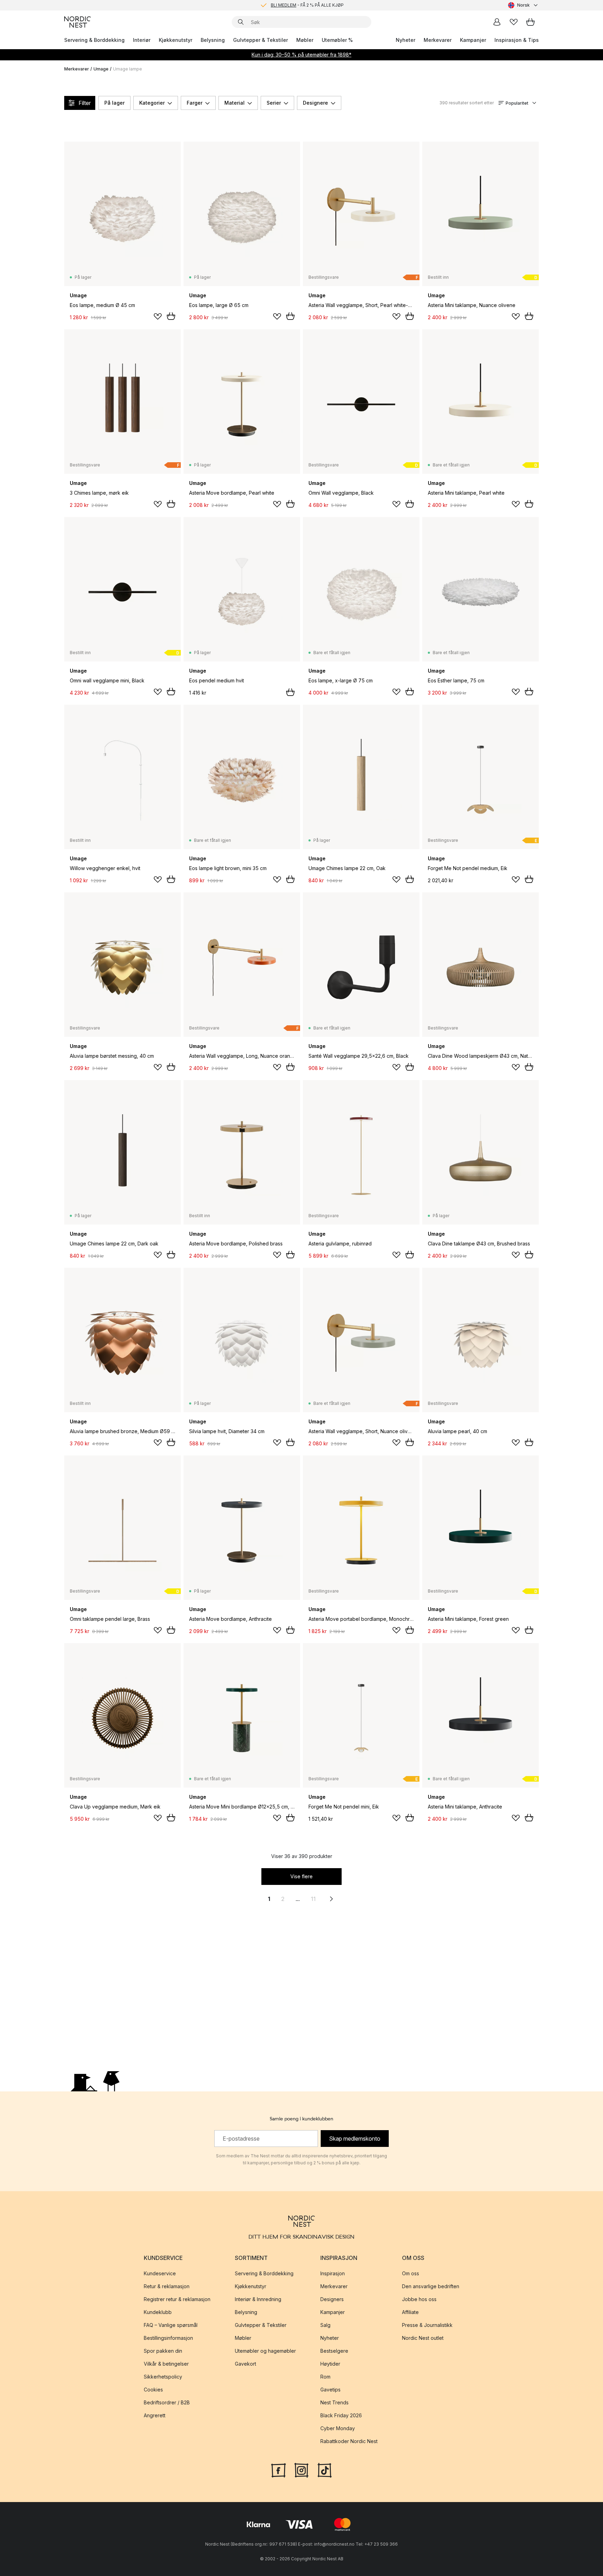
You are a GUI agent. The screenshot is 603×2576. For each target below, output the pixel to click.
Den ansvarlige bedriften (431, 2286)
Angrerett (155, 2415)
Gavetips (330, 2390)
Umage (101, 69)
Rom (325, 2377)
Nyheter (405, 40)
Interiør (142, 40)
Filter (85, 103)
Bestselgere (334, 2351)
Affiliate (410, 2312)
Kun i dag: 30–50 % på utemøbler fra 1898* (301, 55)
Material (234, 103)
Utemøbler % (337, 40)
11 (313, 1899)
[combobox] (523, 5)
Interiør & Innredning (258, 2299)
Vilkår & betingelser (166, 2364)
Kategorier (152, 103)
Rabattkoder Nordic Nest (349, 2441)
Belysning (213, 40)
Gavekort (245, 2364)
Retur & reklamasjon (167, 2286)
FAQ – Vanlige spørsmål (171, 2325)
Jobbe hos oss (419, 2299)
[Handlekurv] (530, 22)
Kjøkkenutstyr (176, 40)
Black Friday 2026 (341, 2415)
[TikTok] (325, 2470)
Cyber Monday (338, 2428)
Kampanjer (473, 40)
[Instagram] (301, 2470)
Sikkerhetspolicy (163, 2377)
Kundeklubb (158, 2312)
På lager (114, 103)
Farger (195, 103)
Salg (325, 2325)
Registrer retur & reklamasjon (177, 2299)
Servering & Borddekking (94, 40)
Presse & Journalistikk (427, 2325)
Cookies (153, 2390)
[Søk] (241, 22)
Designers (332, 2299)
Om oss (411, 2273)
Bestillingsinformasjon (168, 2338)
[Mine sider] (497, 22)
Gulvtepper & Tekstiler (260, 40)
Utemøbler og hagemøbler (265, 2351)
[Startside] (77, 22)
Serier (274, 103)
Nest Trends (334, 2402)
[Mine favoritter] (514, 22)
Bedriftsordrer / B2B (167, 2402)
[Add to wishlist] (158, 316)
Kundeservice (160, 2273)
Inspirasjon (333, 2273)
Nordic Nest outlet (423, 2338)
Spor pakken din (163, 2351)
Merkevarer (438, 40)
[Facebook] (278, 2470)
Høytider (330, 2364)
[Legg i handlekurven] (171, 316)
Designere (315, 103)
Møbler (305, 40)
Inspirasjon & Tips (517, 40)
